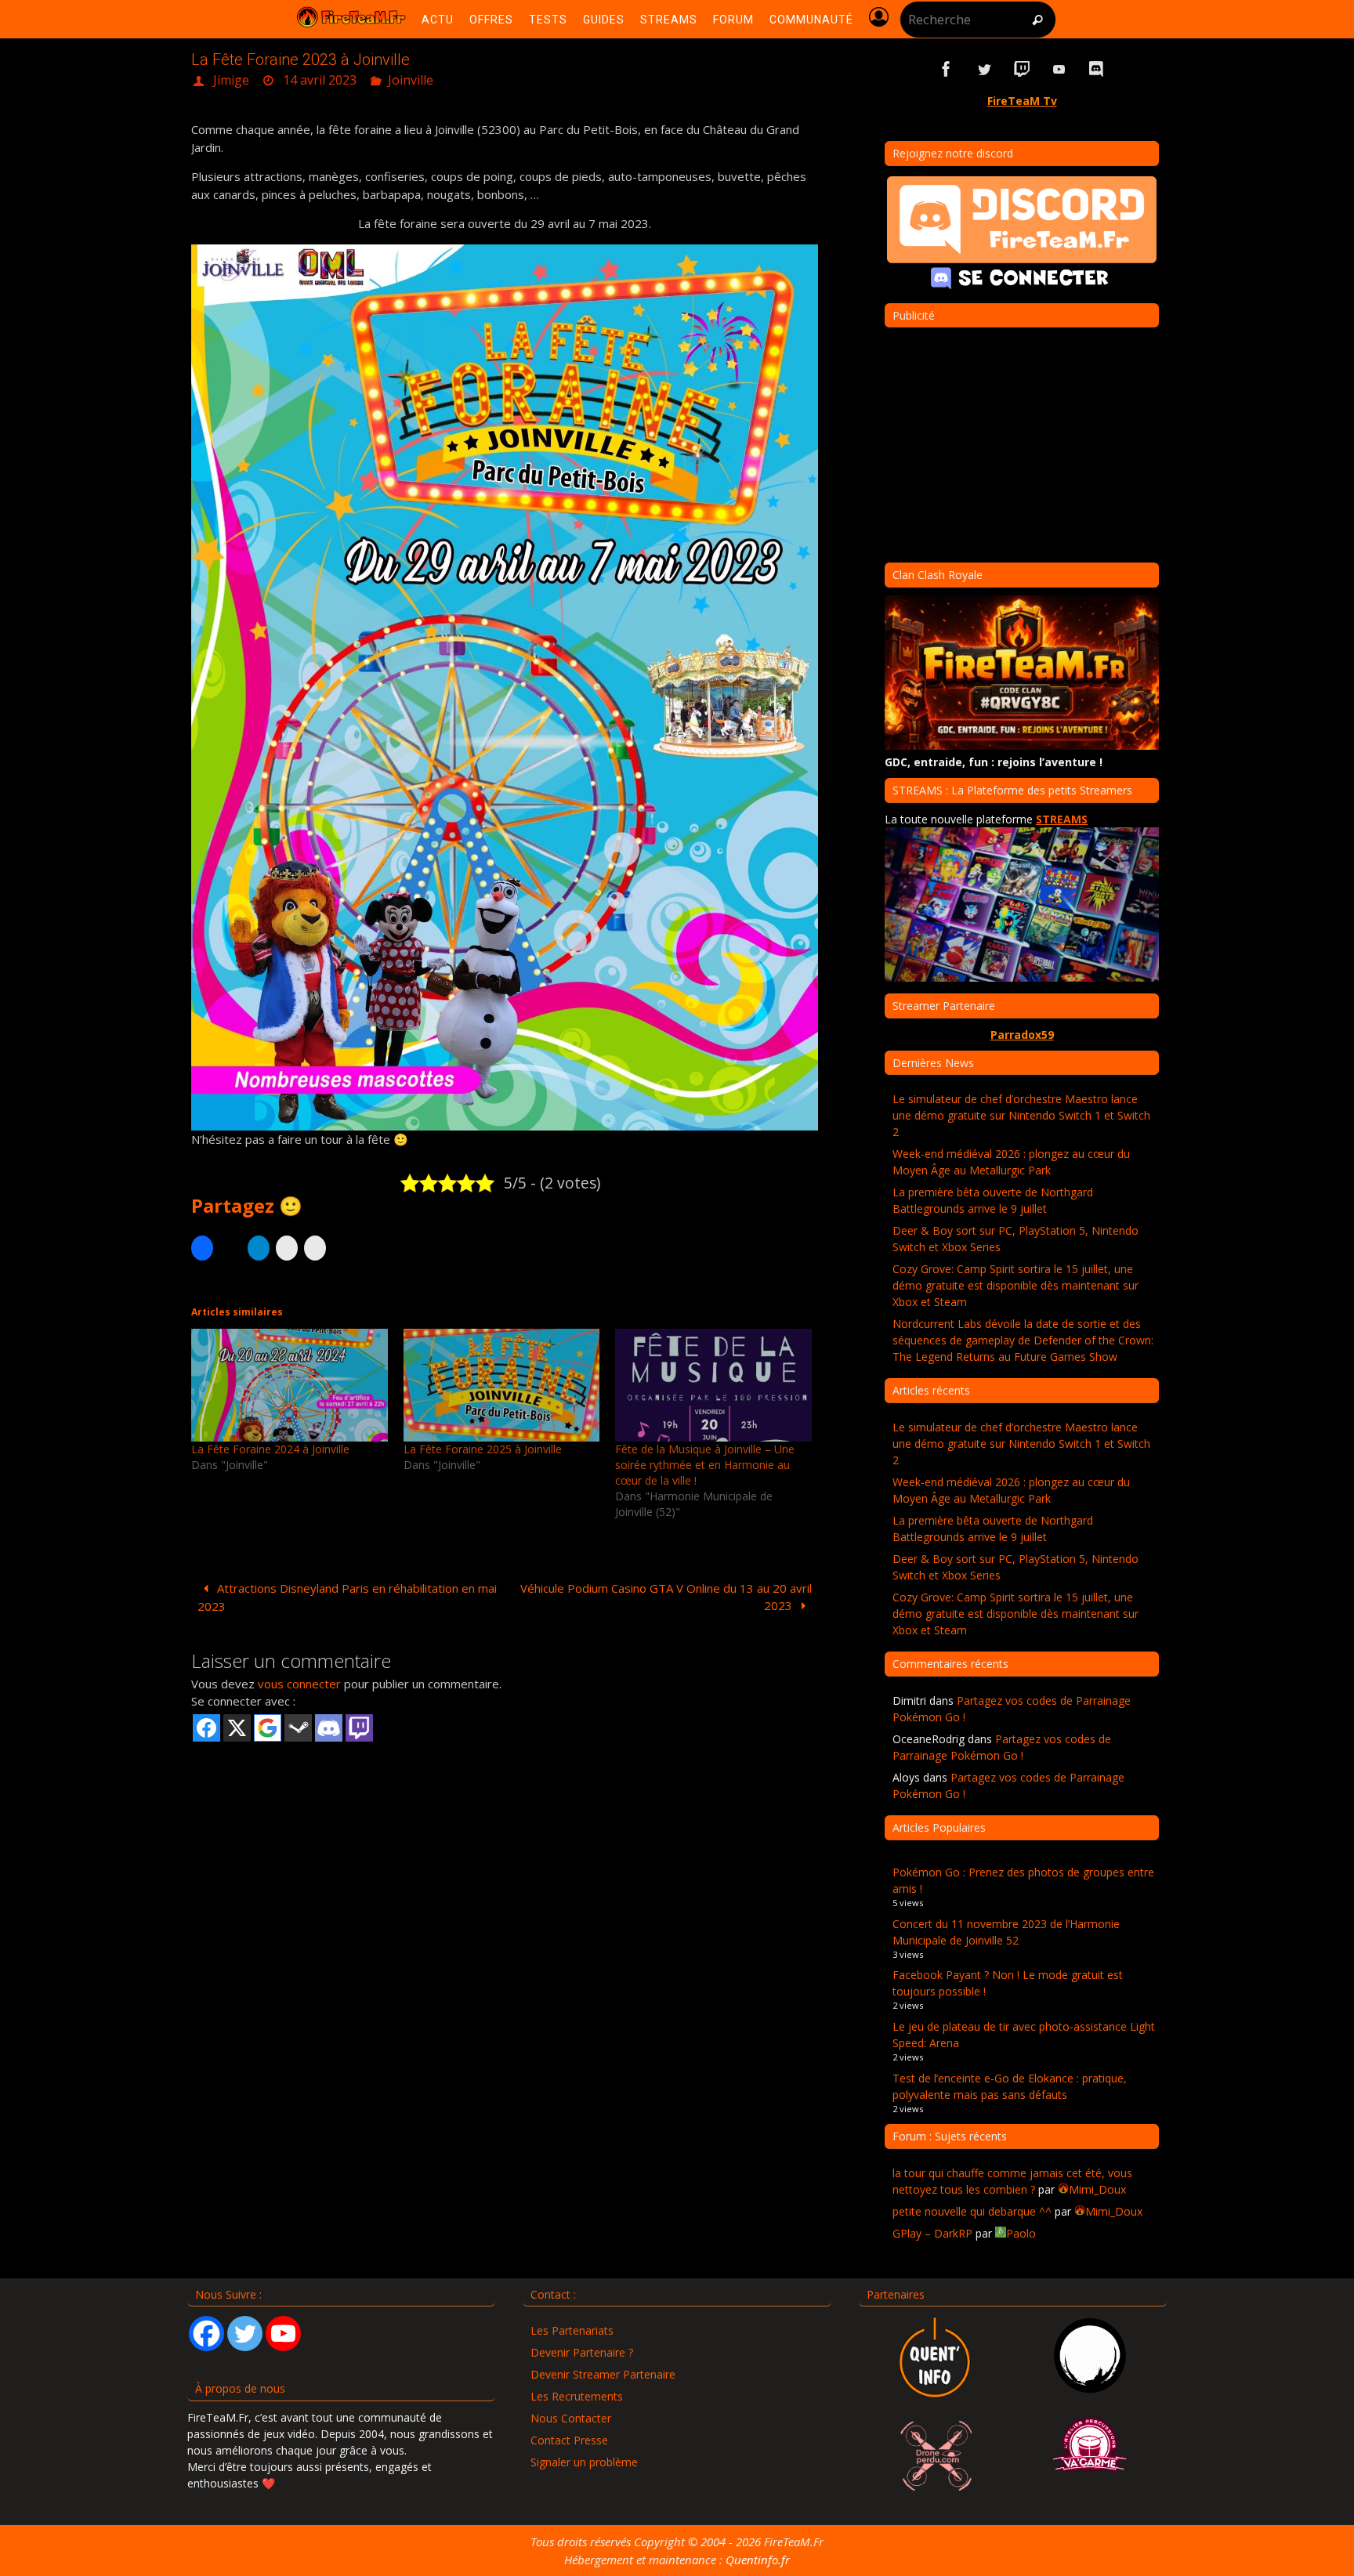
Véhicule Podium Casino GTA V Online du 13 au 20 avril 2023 (666, 1597)
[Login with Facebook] (206, 1728)
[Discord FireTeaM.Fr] (1097, 69)
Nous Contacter (571, 2418)
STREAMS (1062, 819)
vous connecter (299, 1684)
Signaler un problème (584, 2462)
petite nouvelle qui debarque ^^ (972, 2211)
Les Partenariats (572, 2330)
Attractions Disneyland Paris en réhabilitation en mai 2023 (347, 1597)
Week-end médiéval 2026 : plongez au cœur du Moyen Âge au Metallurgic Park (1011, 1162)
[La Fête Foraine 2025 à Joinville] (502, 1385)
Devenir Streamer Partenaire (603, 2374)
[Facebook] (206, 2334)
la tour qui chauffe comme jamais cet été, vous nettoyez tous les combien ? (1012, 2181)
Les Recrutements (577, 2396)
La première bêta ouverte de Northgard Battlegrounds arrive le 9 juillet (993, 1200)
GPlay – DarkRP (932, 2233)
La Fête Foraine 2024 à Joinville (270, 1449)
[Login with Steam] (298, 1728)
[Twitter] (245, 2334)
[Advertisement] (505, 1865)
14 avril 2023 (320, 80)
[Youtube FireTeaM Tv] (1059, 69)
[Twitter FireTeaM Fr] (984, 69)
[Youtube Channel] (283, 2334)
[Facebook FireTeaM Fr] (947, 69)
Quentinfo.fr (758, 2560)
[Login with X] (237, 1728)
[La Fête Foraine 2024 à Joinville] (290, 1385)
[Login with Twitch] (359, 1728)
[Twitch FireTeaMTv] (1022, 69)
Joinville (411, 80)
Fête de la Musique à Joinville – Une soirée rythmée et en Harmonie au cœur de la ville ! (705, 1465)
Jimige (231, 80)
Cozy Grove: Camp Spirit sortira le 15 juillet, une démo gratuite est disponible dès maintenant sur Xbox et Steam (1015, 1285)
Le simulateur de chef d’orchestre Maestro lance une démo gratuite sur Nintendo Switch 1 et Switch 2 (1021, 1115)
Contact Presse (569, 2440)
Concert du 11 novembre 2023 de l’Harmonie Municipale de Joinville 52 (1006, 1932)
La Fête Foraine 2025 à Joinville (483, 1449)
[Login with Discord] (329, 1728)
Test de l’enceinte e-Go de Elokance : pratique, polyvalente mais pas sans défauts (1010, 2086)
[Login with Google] (268, 1728)
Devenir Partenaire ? (582, 2352)
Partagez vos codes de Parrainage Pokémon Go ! (1002, 1747)
